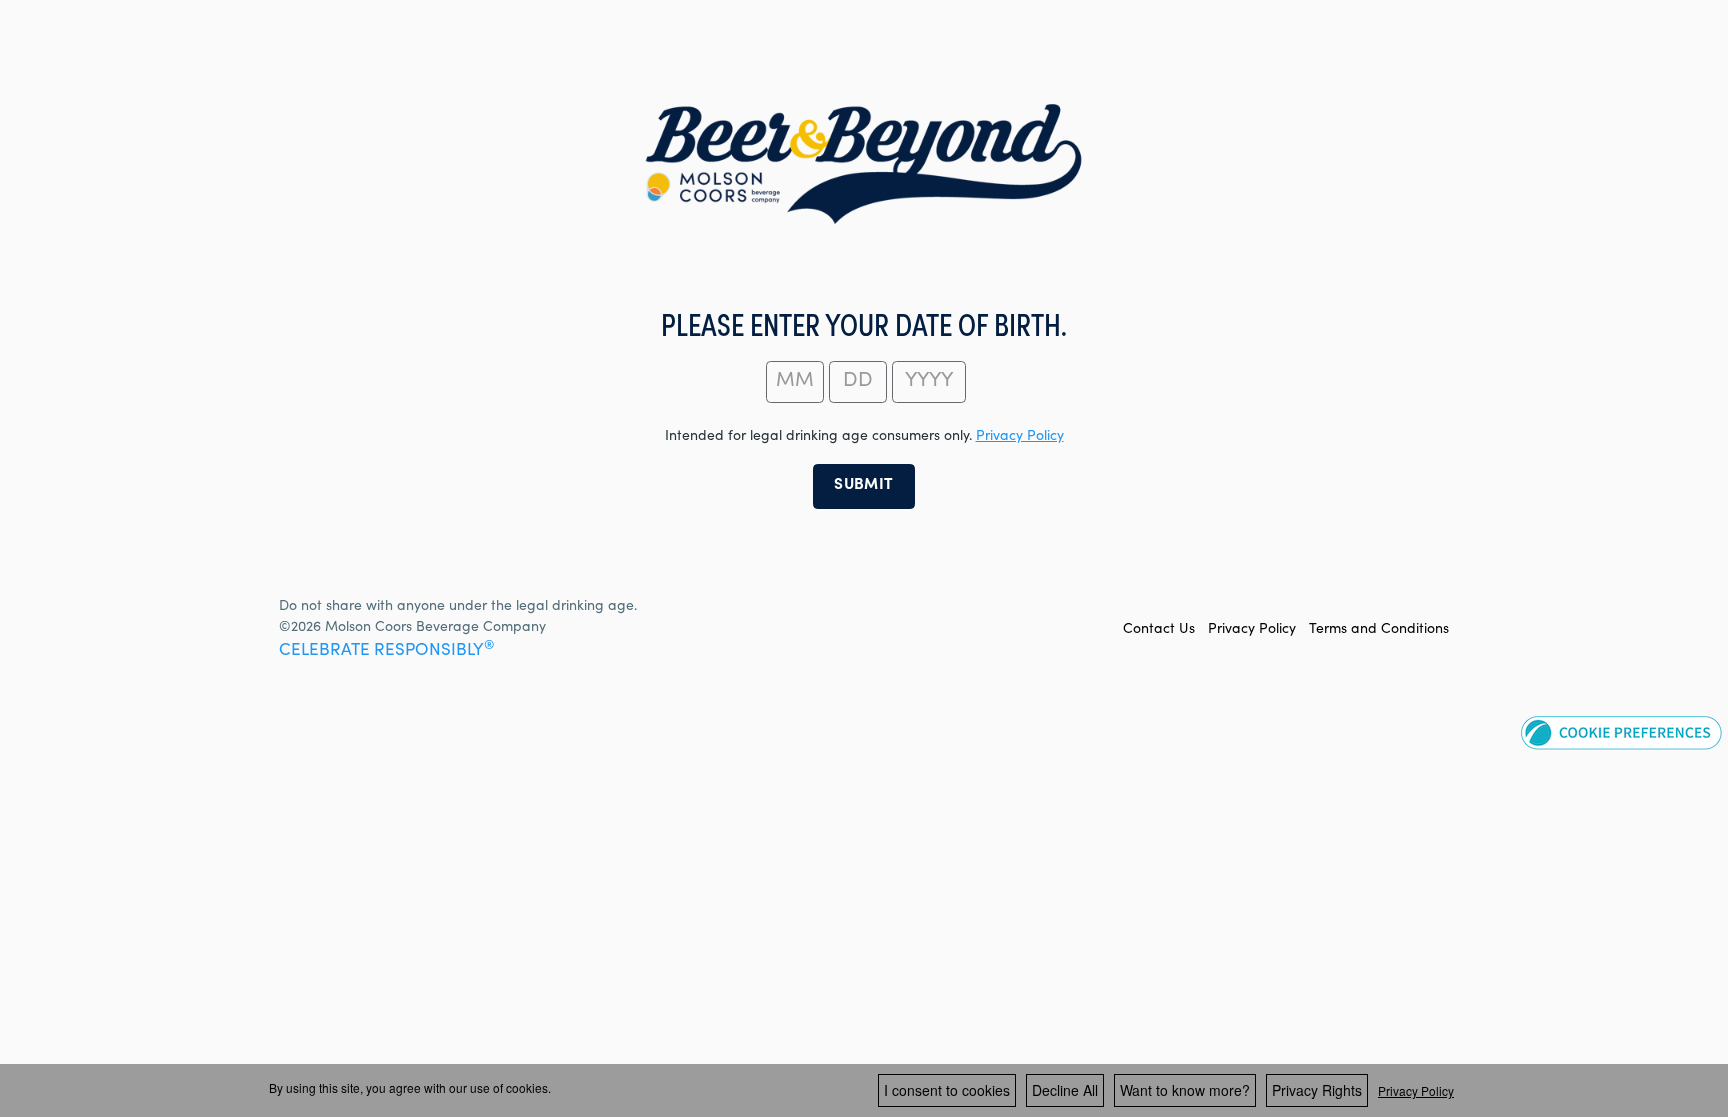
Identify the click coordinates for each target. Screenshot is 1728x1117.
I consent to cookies (947, 1090)
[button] (1621, 732)
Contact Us (1159, 630)
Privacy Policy (1252, 630)
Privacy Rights (1317, 1090)
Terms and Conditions (1379, 630)
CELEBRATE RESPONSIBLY (386, 651)
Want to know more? (1185, 1090)
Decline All (1065, 1090)
